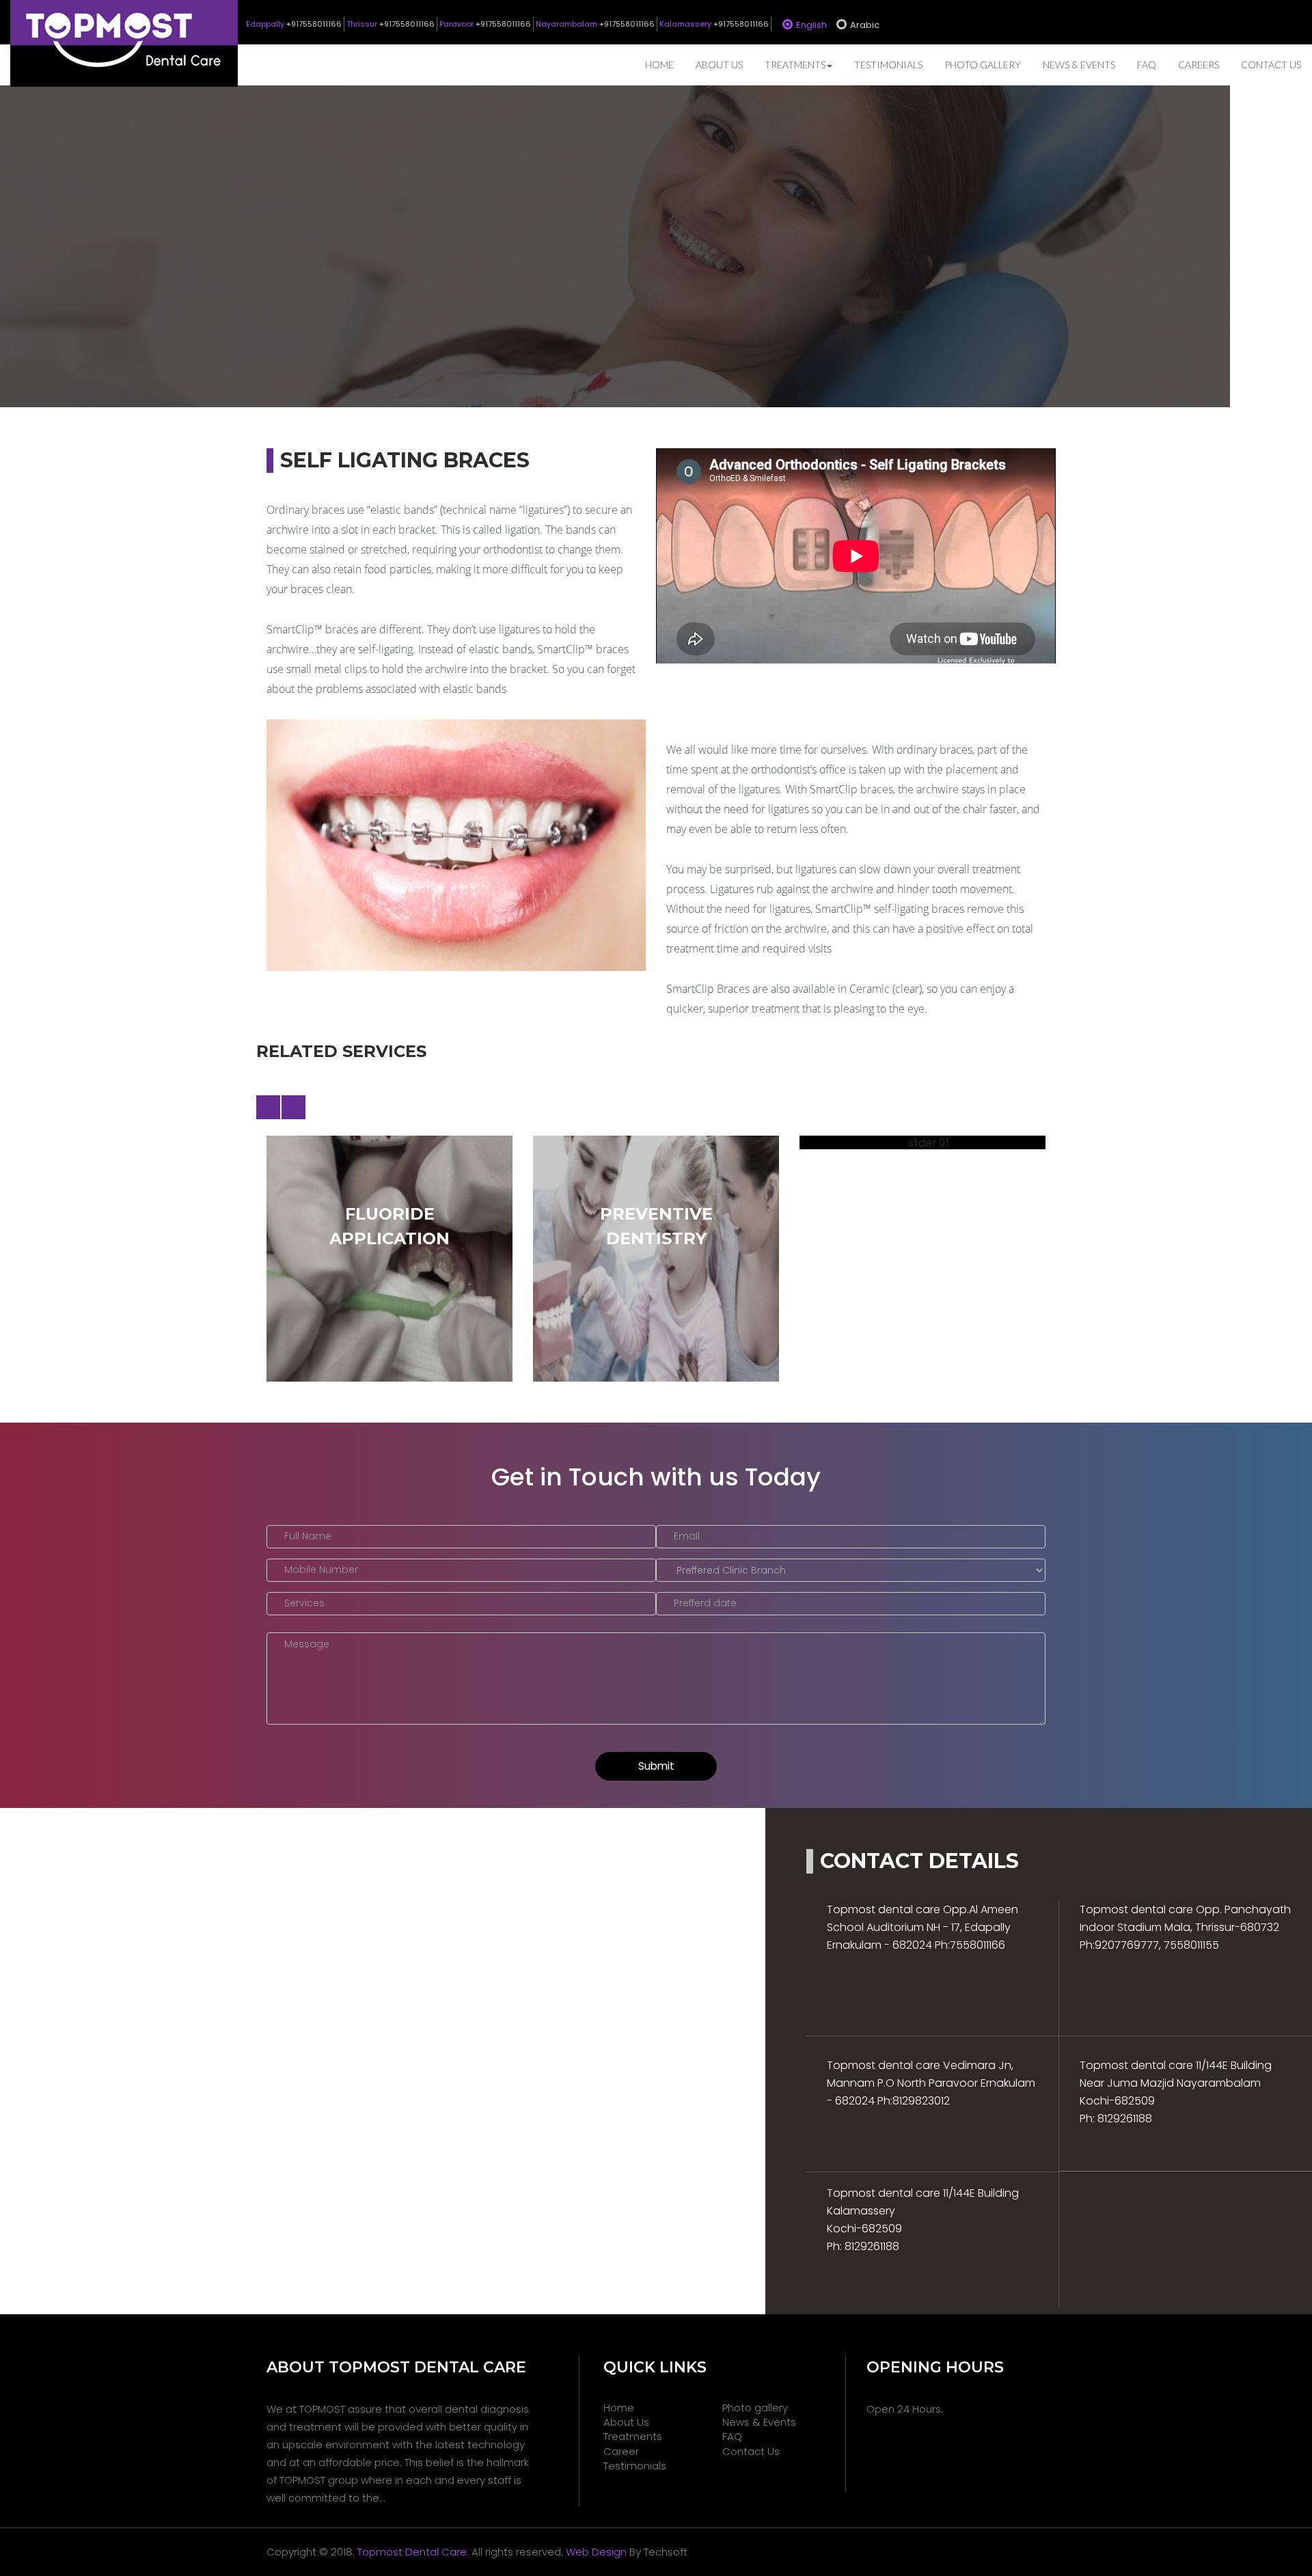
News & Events (1079, 65)
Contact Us (1271, 65)
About (719, 65)
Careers (1199, 65)
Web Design (596, 2319)
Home (659, 65)
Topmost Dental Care (412, 2319)
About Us (626, 2190)
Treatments (795, 65)
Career (621, 2219)
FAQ (1147, 65)
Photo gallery (983, 65)
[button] (268, 1107)
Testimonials (888, 65)
